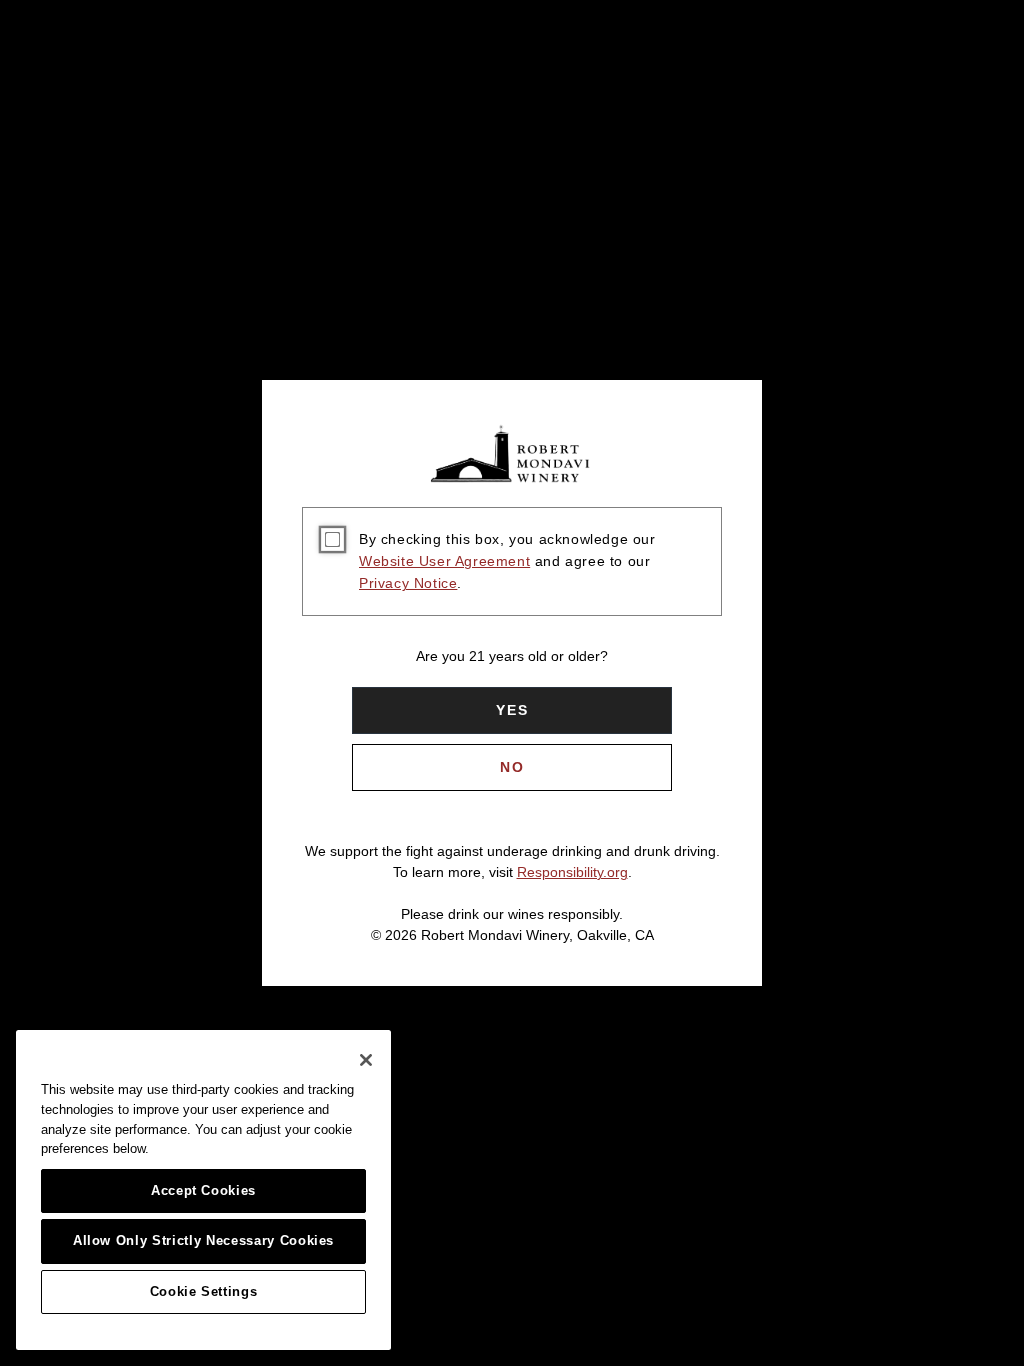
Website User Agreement (444, 561)
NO (512, 767)
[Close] (366, 1060)
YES (512, 710)
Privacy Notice (408, 583)
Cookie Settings (204, 1291)
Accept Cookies (203, 1190)
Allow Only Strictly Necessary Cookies (203, 1240)
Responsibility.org (572, 872)
